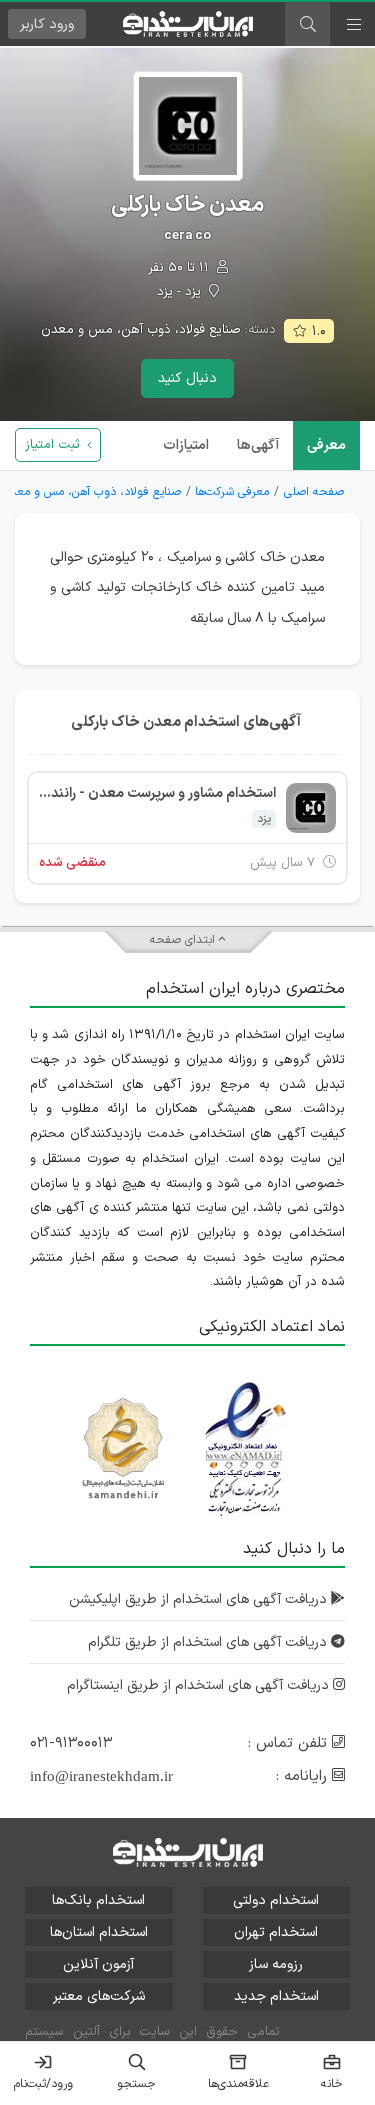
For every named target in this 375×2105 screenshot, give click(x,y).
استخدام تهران (276, 1932)
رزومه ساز (276, 1964)
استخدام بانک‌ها (98, 1900)
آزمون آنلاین (98, 1964)
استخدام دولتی (276, 1900)
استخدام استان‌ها (99, 1932)
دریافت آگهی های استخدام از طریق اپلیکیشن (200, 1599)
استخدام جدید (276, 1996)
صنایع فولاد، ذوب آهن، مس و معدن (141, 330)
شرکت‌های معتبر (99, 1996)
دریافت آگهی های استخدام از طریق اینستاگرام (200, 1685)
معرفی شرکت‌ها (232, 492)
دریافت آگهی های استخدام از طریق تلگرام (209, 1642)
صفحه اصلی (314, 492)
